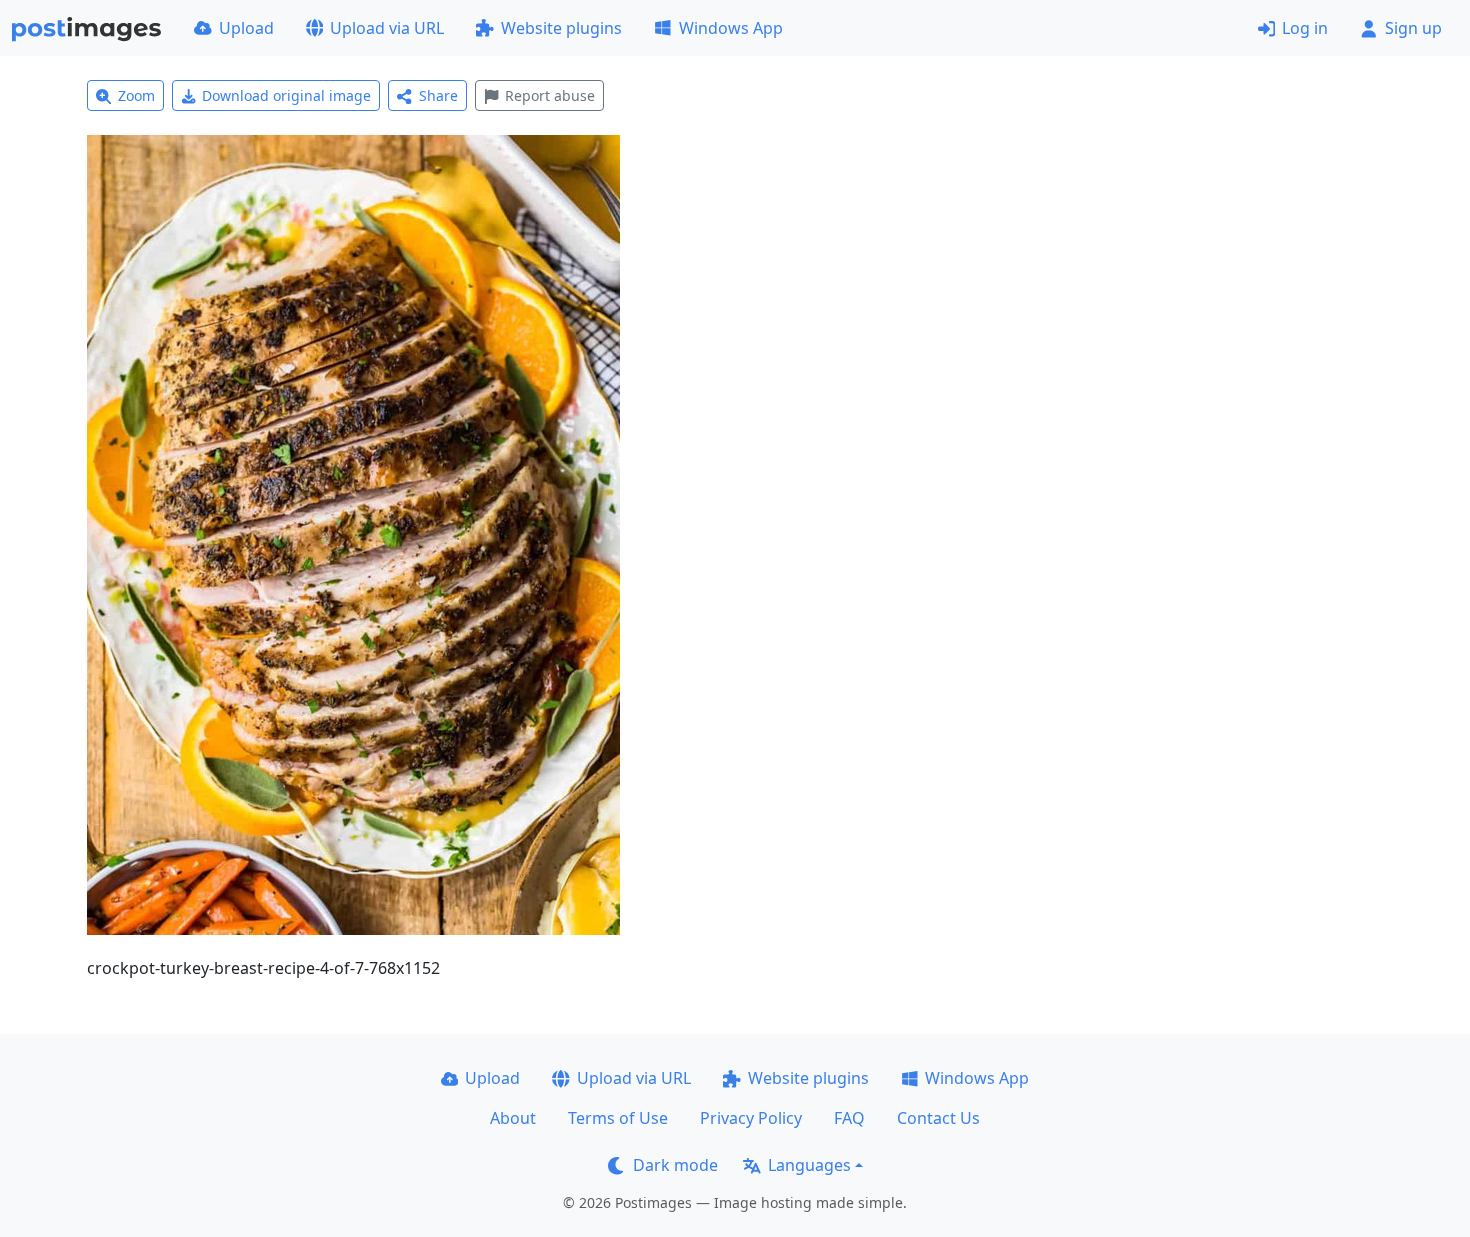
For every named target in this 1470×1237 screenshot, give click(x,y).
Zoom (136, 95)
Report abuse (550, 95)
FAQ (849, 1118)
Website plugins (561, 28)
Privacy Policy (751, 1118)
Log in (1305, 28)
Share (438, 95)
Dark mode (675, 1165)
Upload (246, 28)
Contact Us (938, 1118)
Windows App (731, 28)
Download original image (286, 95)
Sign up (1413, 28)
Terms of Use (618, 1118)
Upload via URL (387, 28)
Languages (809, 1165)
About (513, 1118)
